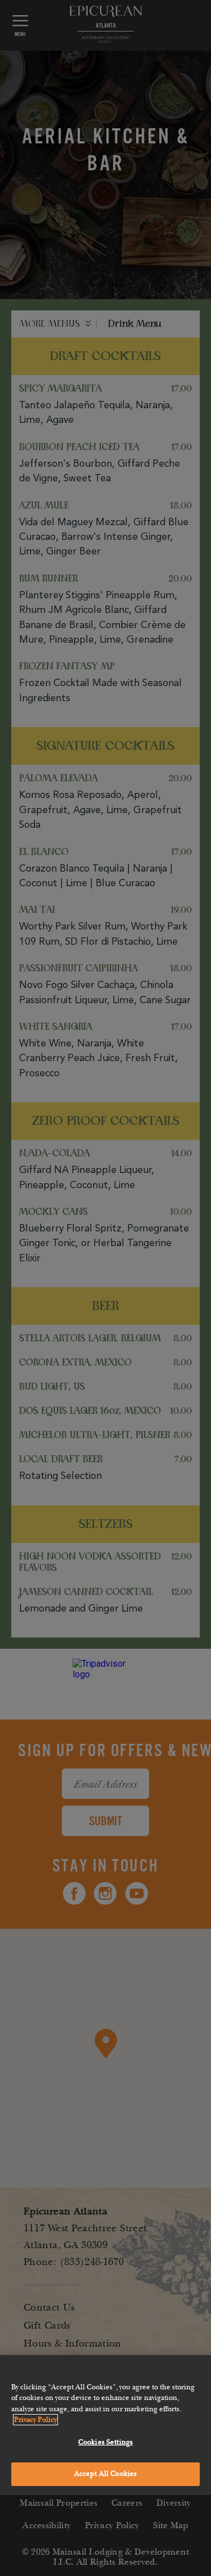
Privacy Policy (35, 2420)
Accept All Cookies (105, 2474)
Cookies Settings (105, 2442)
